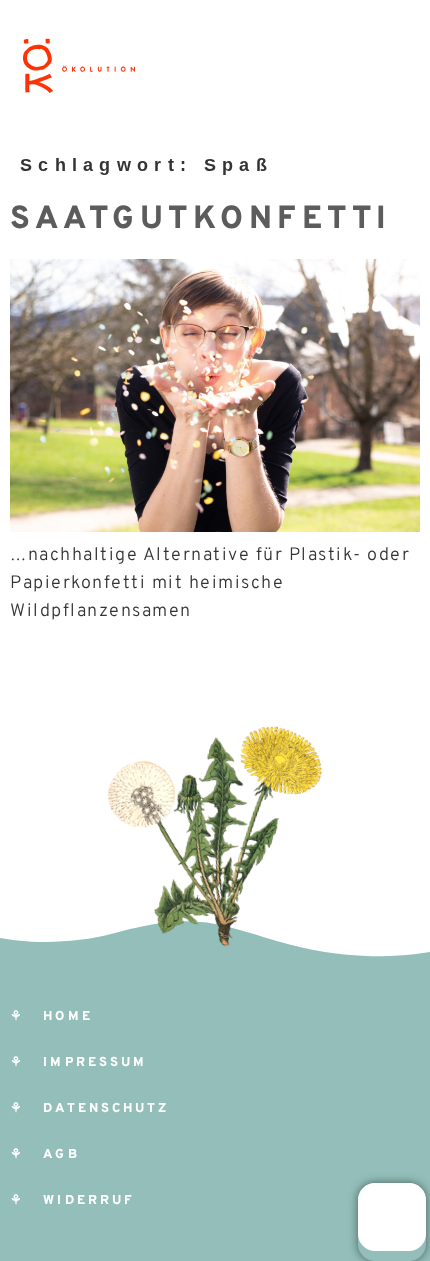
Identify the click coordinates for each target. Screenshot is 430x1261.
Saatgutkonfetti (201, 220)
